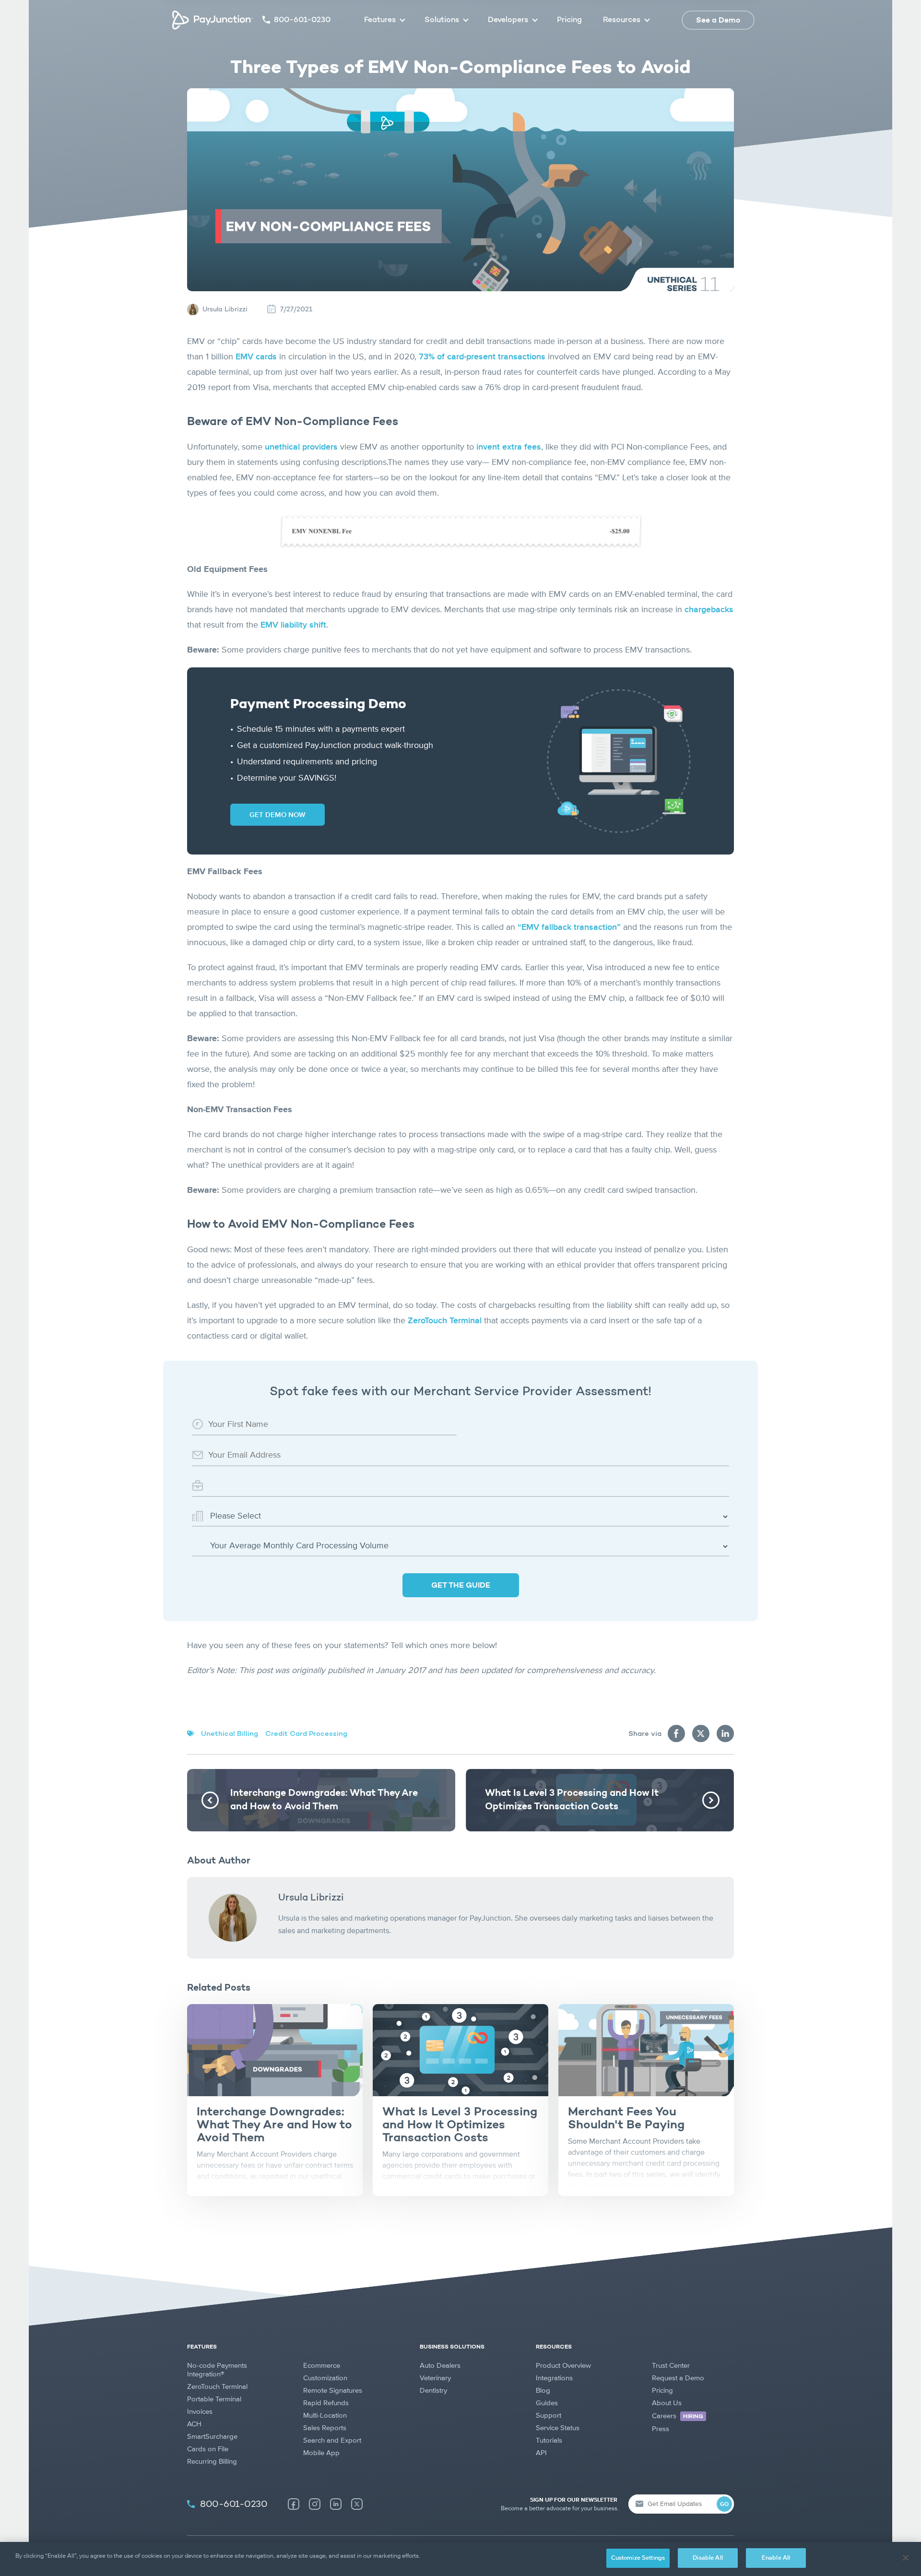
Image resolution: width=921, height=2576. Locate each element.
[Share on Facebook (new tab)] (676, 1733)
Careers (678, 2416)
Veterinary (435, 2378)
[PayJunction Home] (213, 20)
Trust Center (671, 2366)
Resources (622, 20)
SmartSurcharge (212, 2437)
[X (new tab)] (357, 2504)
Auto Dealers (440, 2366)
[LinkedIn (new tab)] (336, 2504)
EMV (293, 625)
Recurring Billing (212, 2462)
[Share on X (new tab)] (701, 1733)
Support (549, 2416)
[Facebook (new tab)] (294, 2504)
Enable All (776, 2558)
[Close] (906, 2558)
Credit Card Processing (306, 1734)
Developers (508, 20)
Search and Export (332, 2440)
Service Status (558, 2428)
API (541, 2453)
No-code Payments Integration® (217, 2370)
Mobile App (321, 2453)
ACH (194, 2424)
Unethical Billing (230, 1734)
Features (380, 20)
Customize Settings (638, 2558)
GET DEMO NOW (277, 815)
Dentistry (433, 2391)
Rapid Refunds (326, 2403)
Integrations (554, 2378)
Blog (543, 2391)
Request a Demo (678, 2378)
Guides (547, 2403)
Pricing (569, 20)
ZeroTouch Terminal (217, 2387)
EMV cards (256, 357)
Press (661, 2429)
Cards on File (208, 2449)
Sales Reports (325, 2428)
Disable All (708, 2558)
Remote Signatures (333, 2391)
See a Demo (718, 21)
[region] (460, 2559)
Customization (325, 2378)
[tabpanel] (275, 2100)
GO (724, 2505)
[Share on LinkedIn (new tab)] (725, 1733)
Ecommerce (322, 2366)
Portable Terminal (214, 2399)
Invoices (200, 2412)
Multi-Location (325, 2416)
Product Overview (563, 2366)
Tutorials (549, 2440)
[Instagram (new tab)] (315, 2504)
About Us (667, 2403)
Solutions (442, 20)
